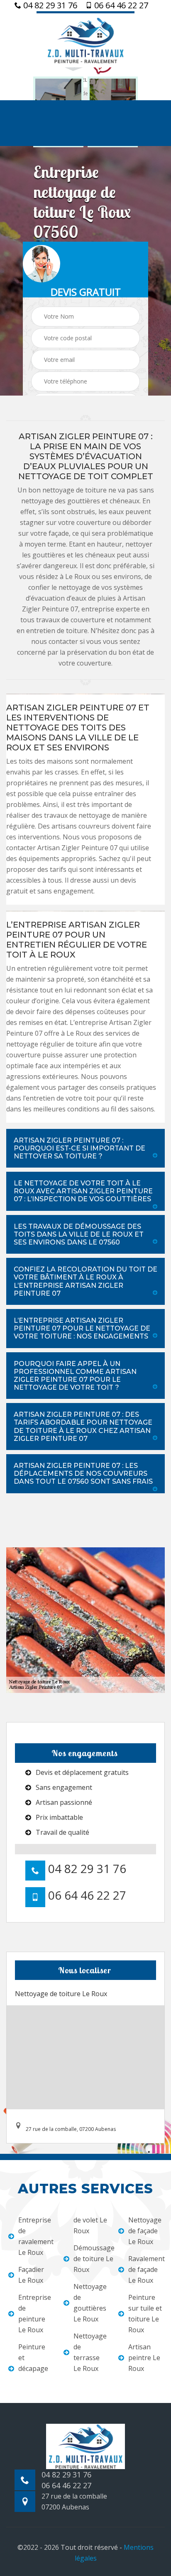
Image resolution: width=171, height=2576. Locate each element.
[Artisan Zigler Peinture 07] (85, 39)
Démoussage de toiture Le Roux (91, 2259)
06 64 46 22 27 (120, 5)
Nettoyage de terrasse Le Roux (90, 2352)
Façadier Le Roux (31, 2275)
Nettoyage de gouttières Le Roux (90, 2303)
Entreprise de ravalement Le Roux (35, 2236)
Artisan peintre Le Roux (144, 2358)
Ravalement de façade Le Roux (145, 2269)
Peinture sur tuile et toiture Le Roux (145, 2314)
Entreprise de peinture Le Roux (35, 2314)
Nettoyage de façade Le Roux (145, 2231)
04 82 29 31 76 (49, 5)
